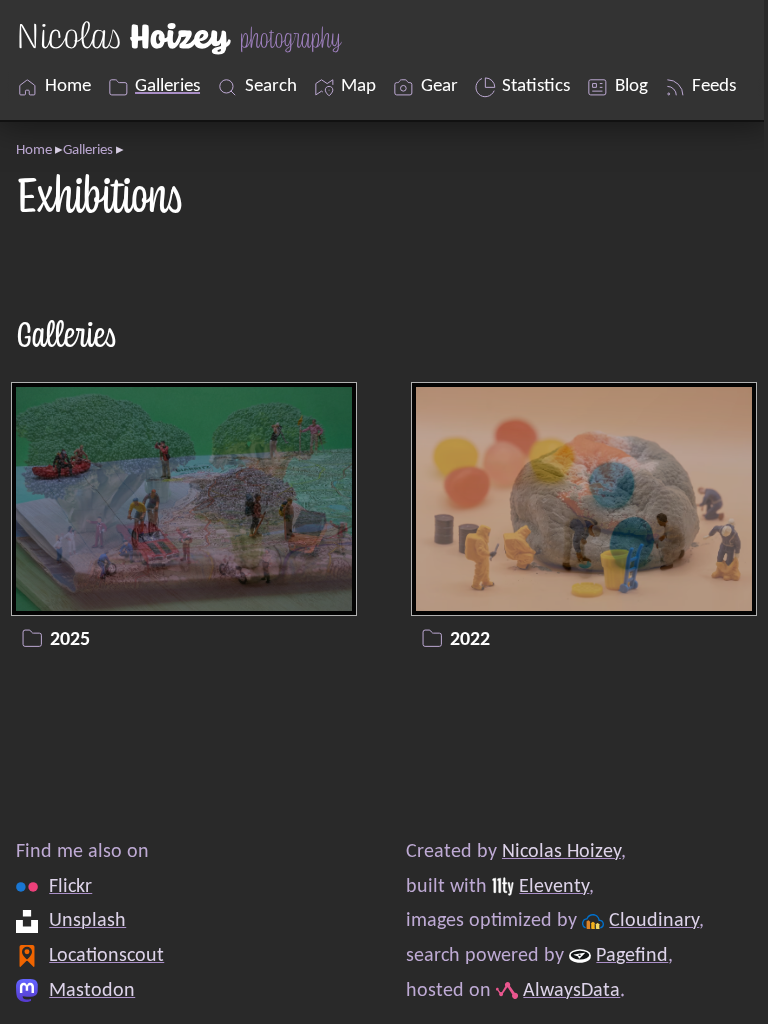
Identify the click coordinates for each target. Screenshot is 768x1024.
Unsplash (87, 921)
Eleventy (554, 887)
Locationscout (106, 956)
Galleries (88, 150)
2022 (470, 641)
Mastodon (92, 990)
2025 (70, 641)
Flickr (70, 887)
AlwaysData (571, 990)
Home (34, 150)
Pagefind (632, 956)
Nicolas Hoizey (561, 852)
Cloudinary (654, 921)
